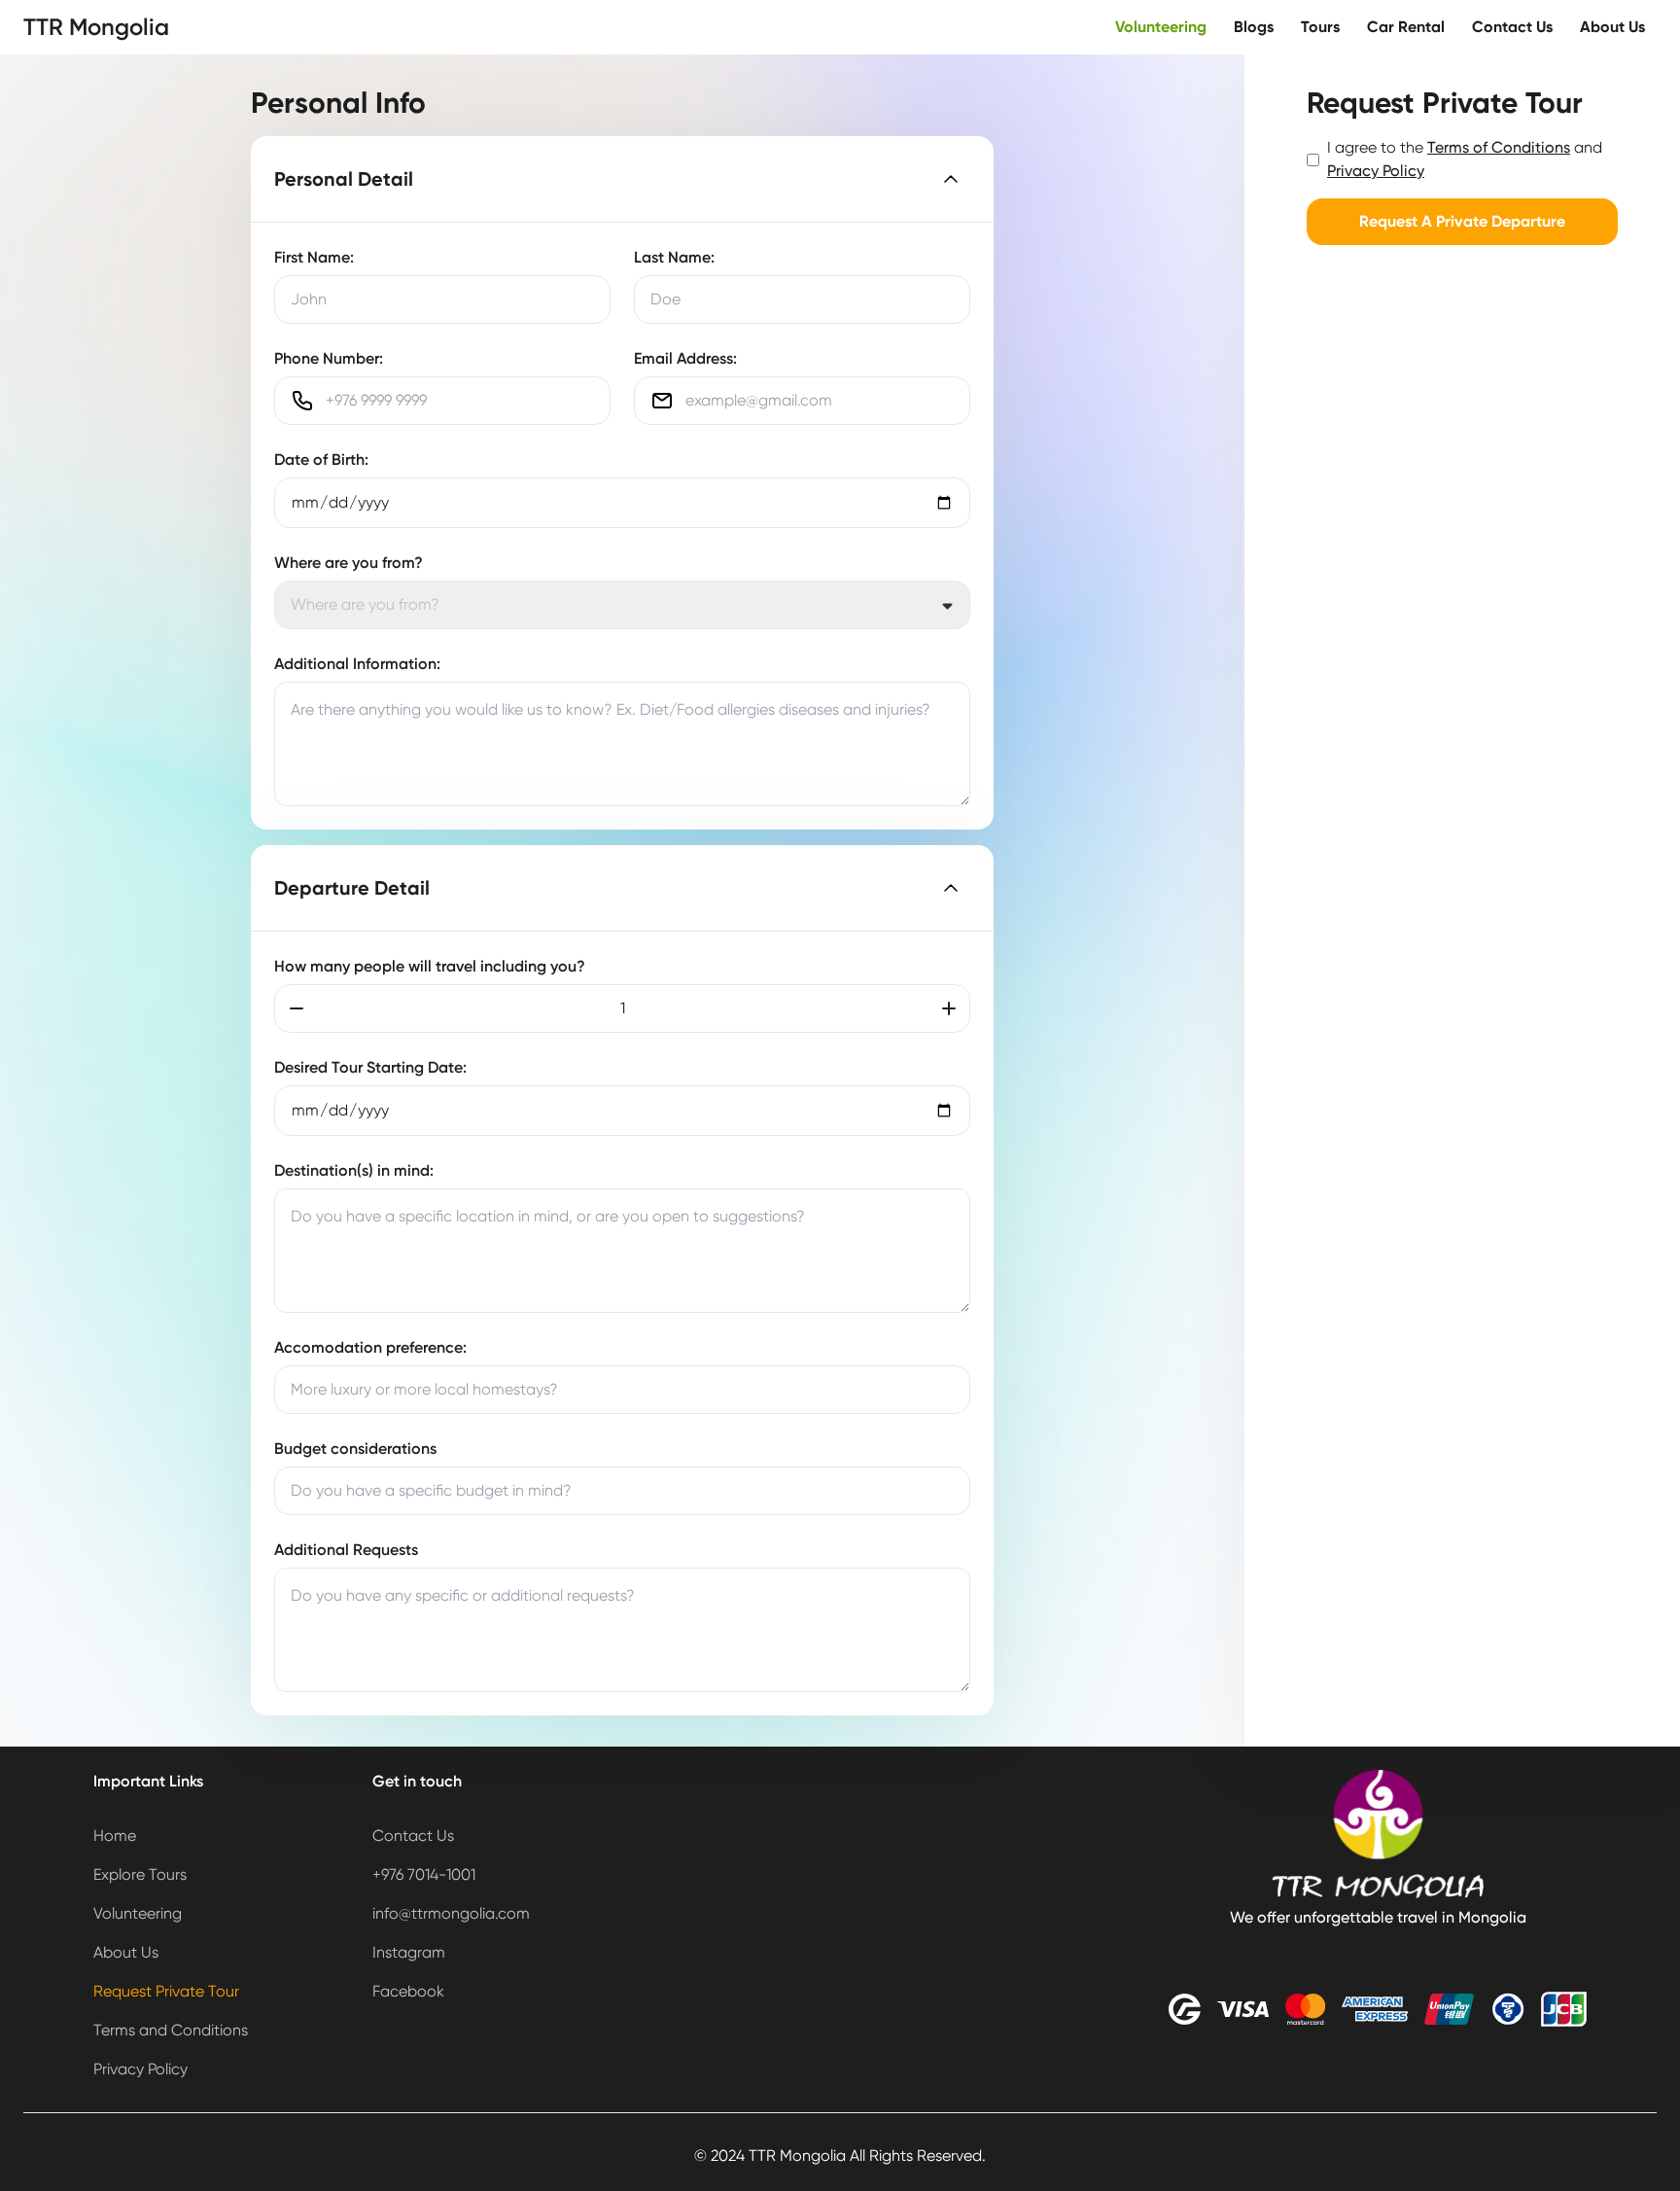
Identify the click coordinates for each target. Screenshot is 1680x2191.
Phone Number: (329, 358)
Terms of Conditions (1499, 147)
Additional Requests (346, 1550)
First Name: (314, 257)
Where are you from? (349, 563)
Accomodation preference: (370, 1347)
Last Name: (674, 257)
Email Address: (685, 358)
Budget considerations (355, 1449)
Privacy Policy (1376, 171)
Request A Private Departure (1462, 221)
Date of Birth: (321, 459)
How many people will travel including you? (430, 966)
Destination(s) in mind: (354, 1170)
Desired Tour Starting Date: (370, 1067)
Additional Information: (357, 664)
